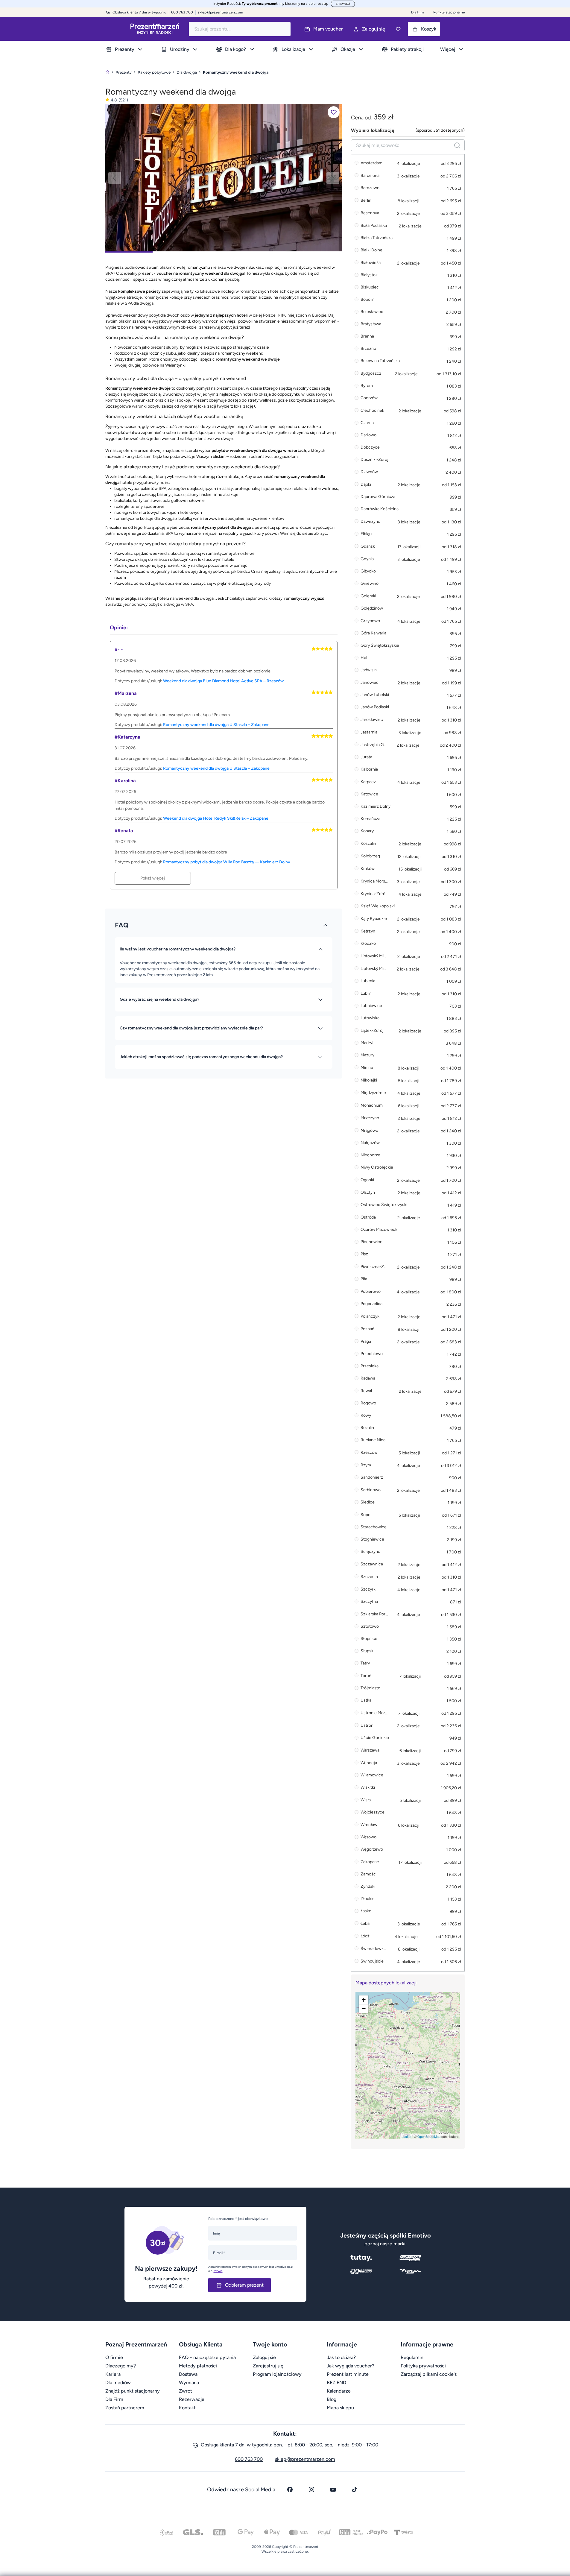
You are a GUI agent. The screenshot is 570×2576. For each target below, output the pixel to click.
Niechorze (370, 1155)
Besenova (370, 213)
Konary (367, 831)
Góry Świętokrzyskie (380, 646)
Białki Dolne (371, 250)
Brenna (367, 337)
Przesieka (370, 1366)
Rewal (366, 1391)
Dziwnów (369, 472)
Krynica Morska (374, 881)
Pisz (364, 1254)
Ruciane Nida (373, 1440)
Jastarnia (369, 732)
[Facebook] (290, 2490)
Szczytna (369, 1602)
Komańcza (370, 819)
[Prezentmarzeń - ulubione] (398, 29)
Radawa (368, 1379)
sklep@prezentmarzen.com (220, 12)
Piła (364, 1279)
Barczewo (370, 188)
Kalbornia (369, 770)
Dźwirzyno (370, 521)
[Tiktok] (355, 2490)
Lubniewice (371, 1006)
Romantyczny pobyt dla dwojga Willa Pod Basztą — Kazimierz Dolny (227, 862)
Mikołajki (369, 1080)
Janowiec (370, 682)
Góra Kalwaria (373, 633)
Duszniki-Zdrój (374, 460)
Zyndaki (368, 1887)
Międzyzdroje (373, 1093)
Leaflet (406, 2136)
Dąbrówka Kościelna (380, 509)
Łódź (365, 1936)
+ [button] (364, 2000)
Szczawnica (372, 1564)
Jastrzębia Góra (374, 745)
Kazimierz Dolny (376, 807)
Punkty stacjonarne (449, 12)
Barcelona (370, 176)
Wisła (366, 1800)
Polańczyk (370, 1316)
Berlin (366, 200)
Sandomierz (372, 1478)
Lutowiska (370, 1018)
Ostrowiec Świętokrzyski (384, 1205)
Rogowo (368, 1403)
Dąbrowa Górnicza (378, 497)
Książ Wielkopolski (378, 906)
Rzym (366, 1465)
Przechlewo (372, 1354)
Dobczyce (370, 448)
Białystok (369, 275)
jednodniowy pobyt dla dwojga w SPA (158, 604)
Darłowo (368, 435)
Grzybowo (370, 621)
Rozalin (367, 1428)
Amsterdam (371, 163)
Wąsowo (368, 1837)
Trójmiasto (370, 1688)
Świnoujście (372, 1961)
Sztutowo (370, 1627)
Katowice (369, 794)
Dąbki (366, 484)
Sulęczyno (370, 1552)
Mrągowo (369, 1130)
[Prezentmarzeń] (155, 29)
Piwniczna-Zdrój (374, 1267)
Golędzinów (372, 609)
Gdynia (367, 559)
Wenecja (369, 1763)
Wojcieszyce (373, 1812)
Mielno (367, 1068)
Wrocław (369, 1825)
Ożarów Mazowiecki (379, 1230)
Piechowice (371, 1242)
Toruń (366, 1676)
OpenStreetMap (429, 2136)
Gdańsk (368, 546)
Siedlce (368, 1502)
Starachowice (374, 1527)
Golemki (368, 596)
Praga (366, 1341)
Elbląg (366, 534)
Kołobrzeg (370, 856)
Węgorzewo (372, 1850)
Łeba (365, 1923)
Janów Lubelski (375, 695)
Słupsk (367, 1651)
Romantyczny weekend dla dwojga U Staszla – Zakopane (216, 725)
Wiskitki (368, 1788)
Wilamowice (372, 1775)
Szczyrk (368, 1589)
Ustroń (367, 1725)
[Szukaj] (457, 145)
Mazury (367, 1055)
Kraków (368, 869)
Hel (364, 658)
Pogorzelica (371, 1304)
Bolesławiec (372, 312)
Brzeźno (368, 349)
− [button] (364, 2009)
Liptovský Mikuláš (374, 956)
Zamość (368, 1874)
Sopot (366, 1515)
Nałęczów (370, 1143)
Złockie (368, 1899)
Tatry (365, 1663)
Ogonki (367, 1180)
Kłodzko (368, 944)
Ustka (366, 1701)
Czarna (367, 423)
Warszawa (370, 1750)
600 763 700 (249, 2459)
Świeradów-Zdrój (374, 1949)
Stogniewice (372, 1540)
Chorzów (369, 398)
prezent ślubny (164, 347)
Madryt (367, 1043)
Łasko (366, 1911)
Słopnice (369, 1639)
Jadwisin (369, 670)
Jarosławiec (372, 720)
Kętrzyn (368, 931)
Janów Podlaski (375, 707)
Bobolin (368, 300)
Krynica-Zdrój (374, 894)
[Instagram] (311, 2490)
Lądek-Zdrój (372, 1030)
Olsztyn (368, 1192)
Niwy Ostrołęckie (377, 1168)
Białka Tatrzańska (377, 238)
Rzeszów (369, 1452)
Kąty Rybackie (374, 919)
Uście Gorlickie (375, 1738)
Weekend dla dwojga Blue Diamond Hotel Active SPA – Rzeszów (223, 681)
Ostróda (368, 1217)
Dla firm (417, 12)
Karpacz (368, 782)
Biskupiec (370, 287)
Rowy (366, 1416)
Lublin (366, 993)
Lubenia (368, 981)
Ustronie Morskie (374, 1713)
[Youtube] (333, 2490)
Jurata (366, 757)
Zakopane (370, 1862)
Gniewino (370, 584)
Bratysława (371, 324)
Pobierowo (371, 1291)
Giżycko (368, 571)
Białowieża (371, 263)
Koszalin (368, 843)
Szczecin (369, 1577)
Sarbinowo (371, 1490)
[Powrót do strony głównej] (107, 72)
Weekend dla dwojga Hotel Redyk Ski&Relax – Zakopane (216, 818)
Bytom (367, 386)
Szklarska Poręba (374, 1614)
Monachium (372, 1105)
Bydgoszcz (371, 373)
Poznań (367, 1329)
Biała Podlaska (374, 225)
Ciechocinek (372, 410)
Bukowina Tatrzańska (380, 361)
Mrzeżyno (370, 1118)
